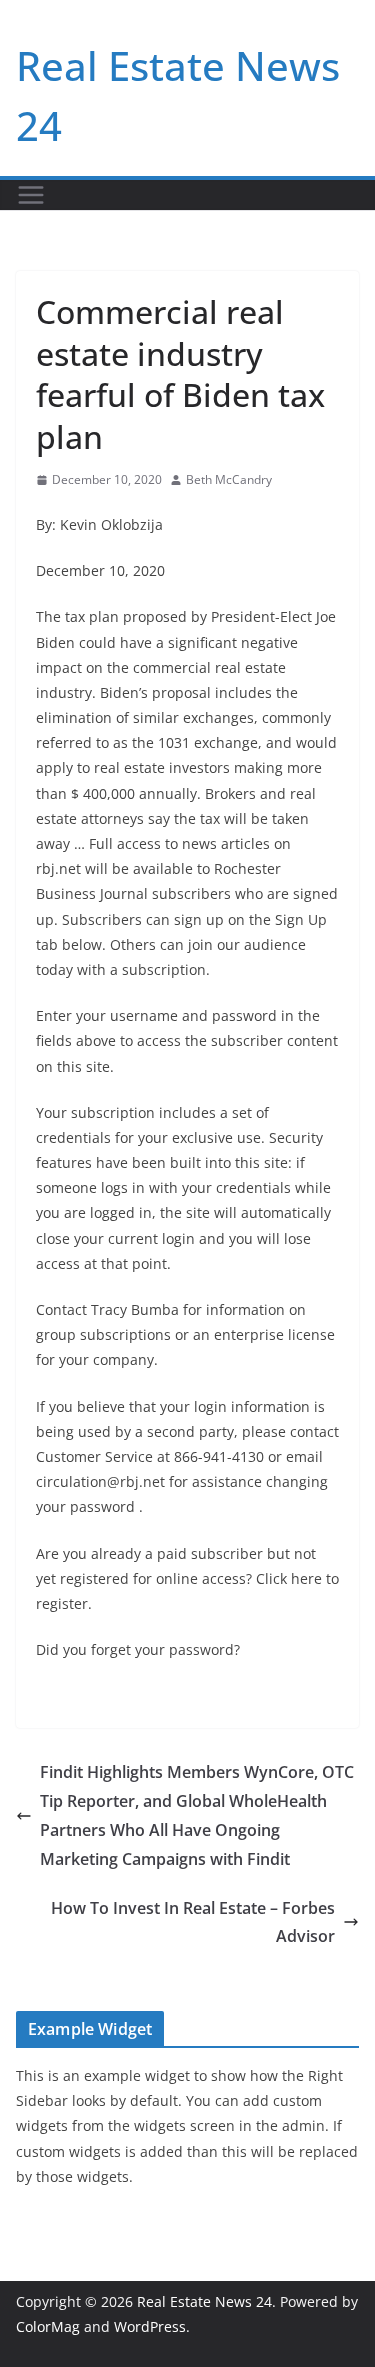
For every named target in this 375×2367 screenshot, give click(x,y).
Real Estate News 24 (204, 2301)
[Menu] (31, 195)
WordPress (150, 2326)
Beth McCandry (229, 479)
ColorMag (48, 2326)
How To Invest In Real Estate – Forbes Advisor (193, 1922)
